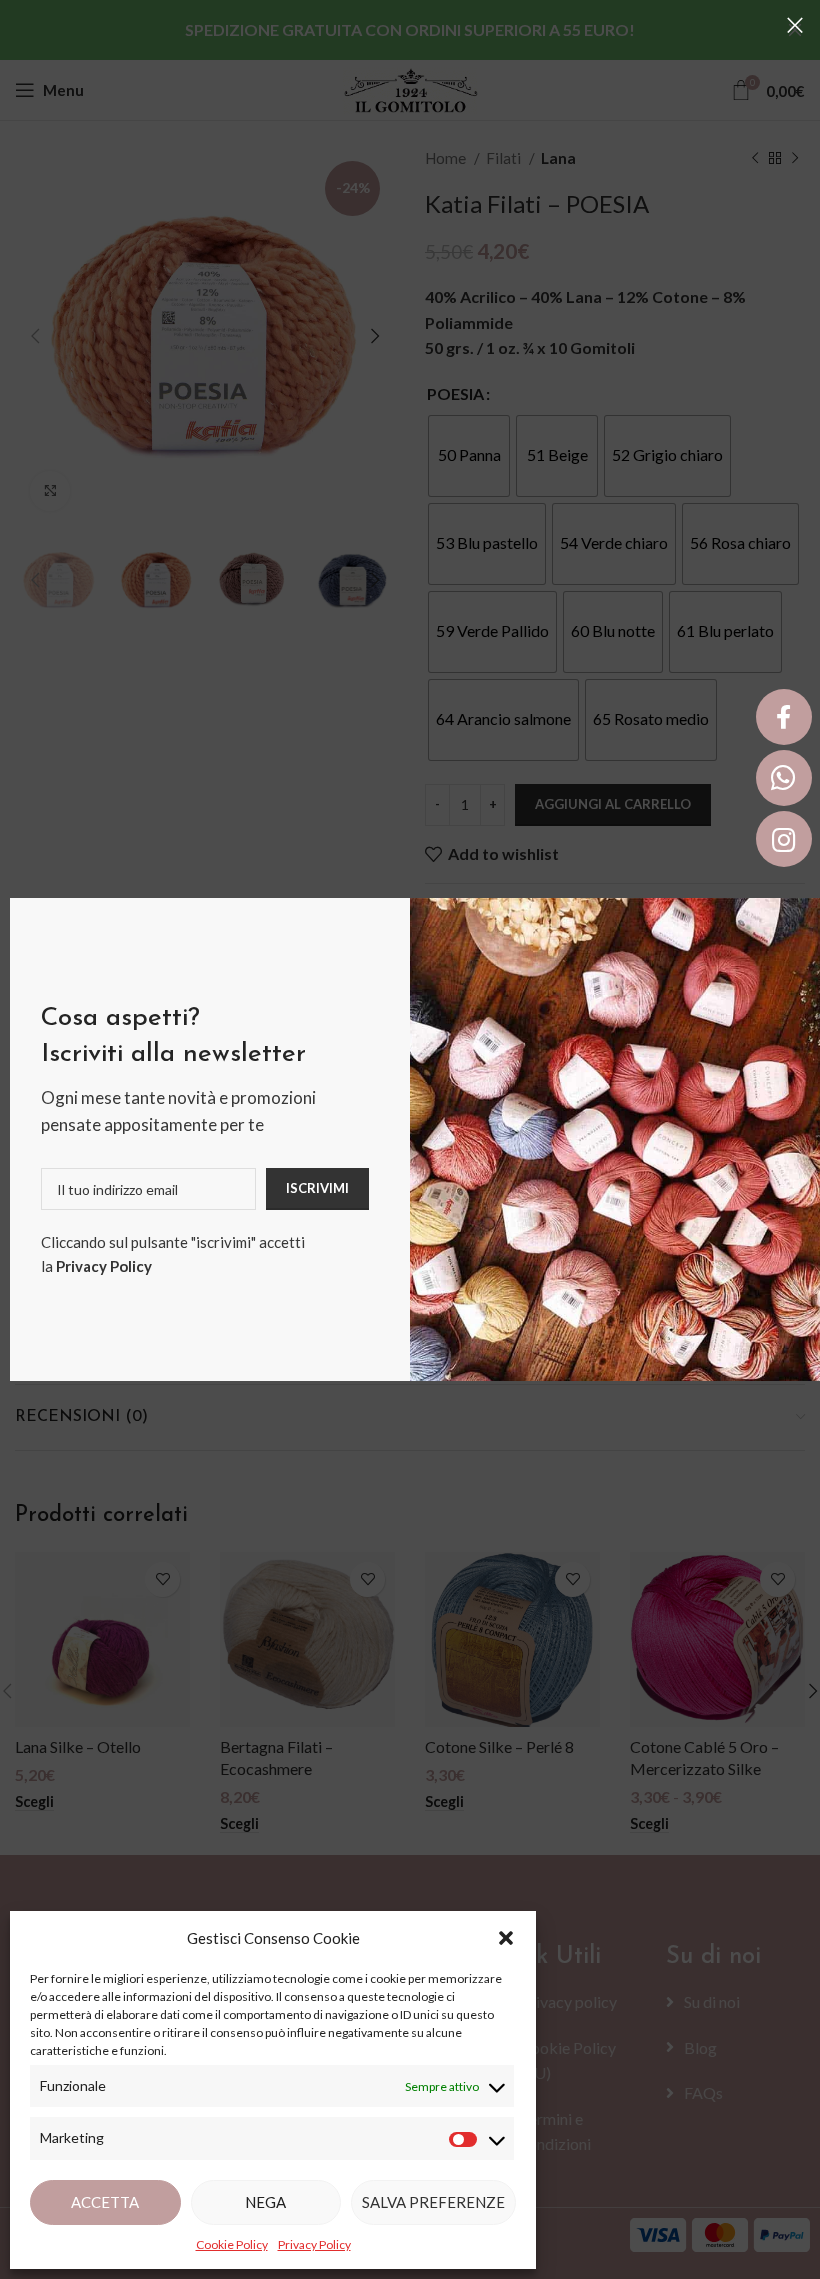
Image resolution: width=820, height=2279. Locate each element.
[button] (506, 1938)
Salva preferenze (433, 2202)
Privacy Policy (104, 1266)
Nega (265, 2202)
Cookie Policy (232, 2244)
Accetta (105, 2202)
